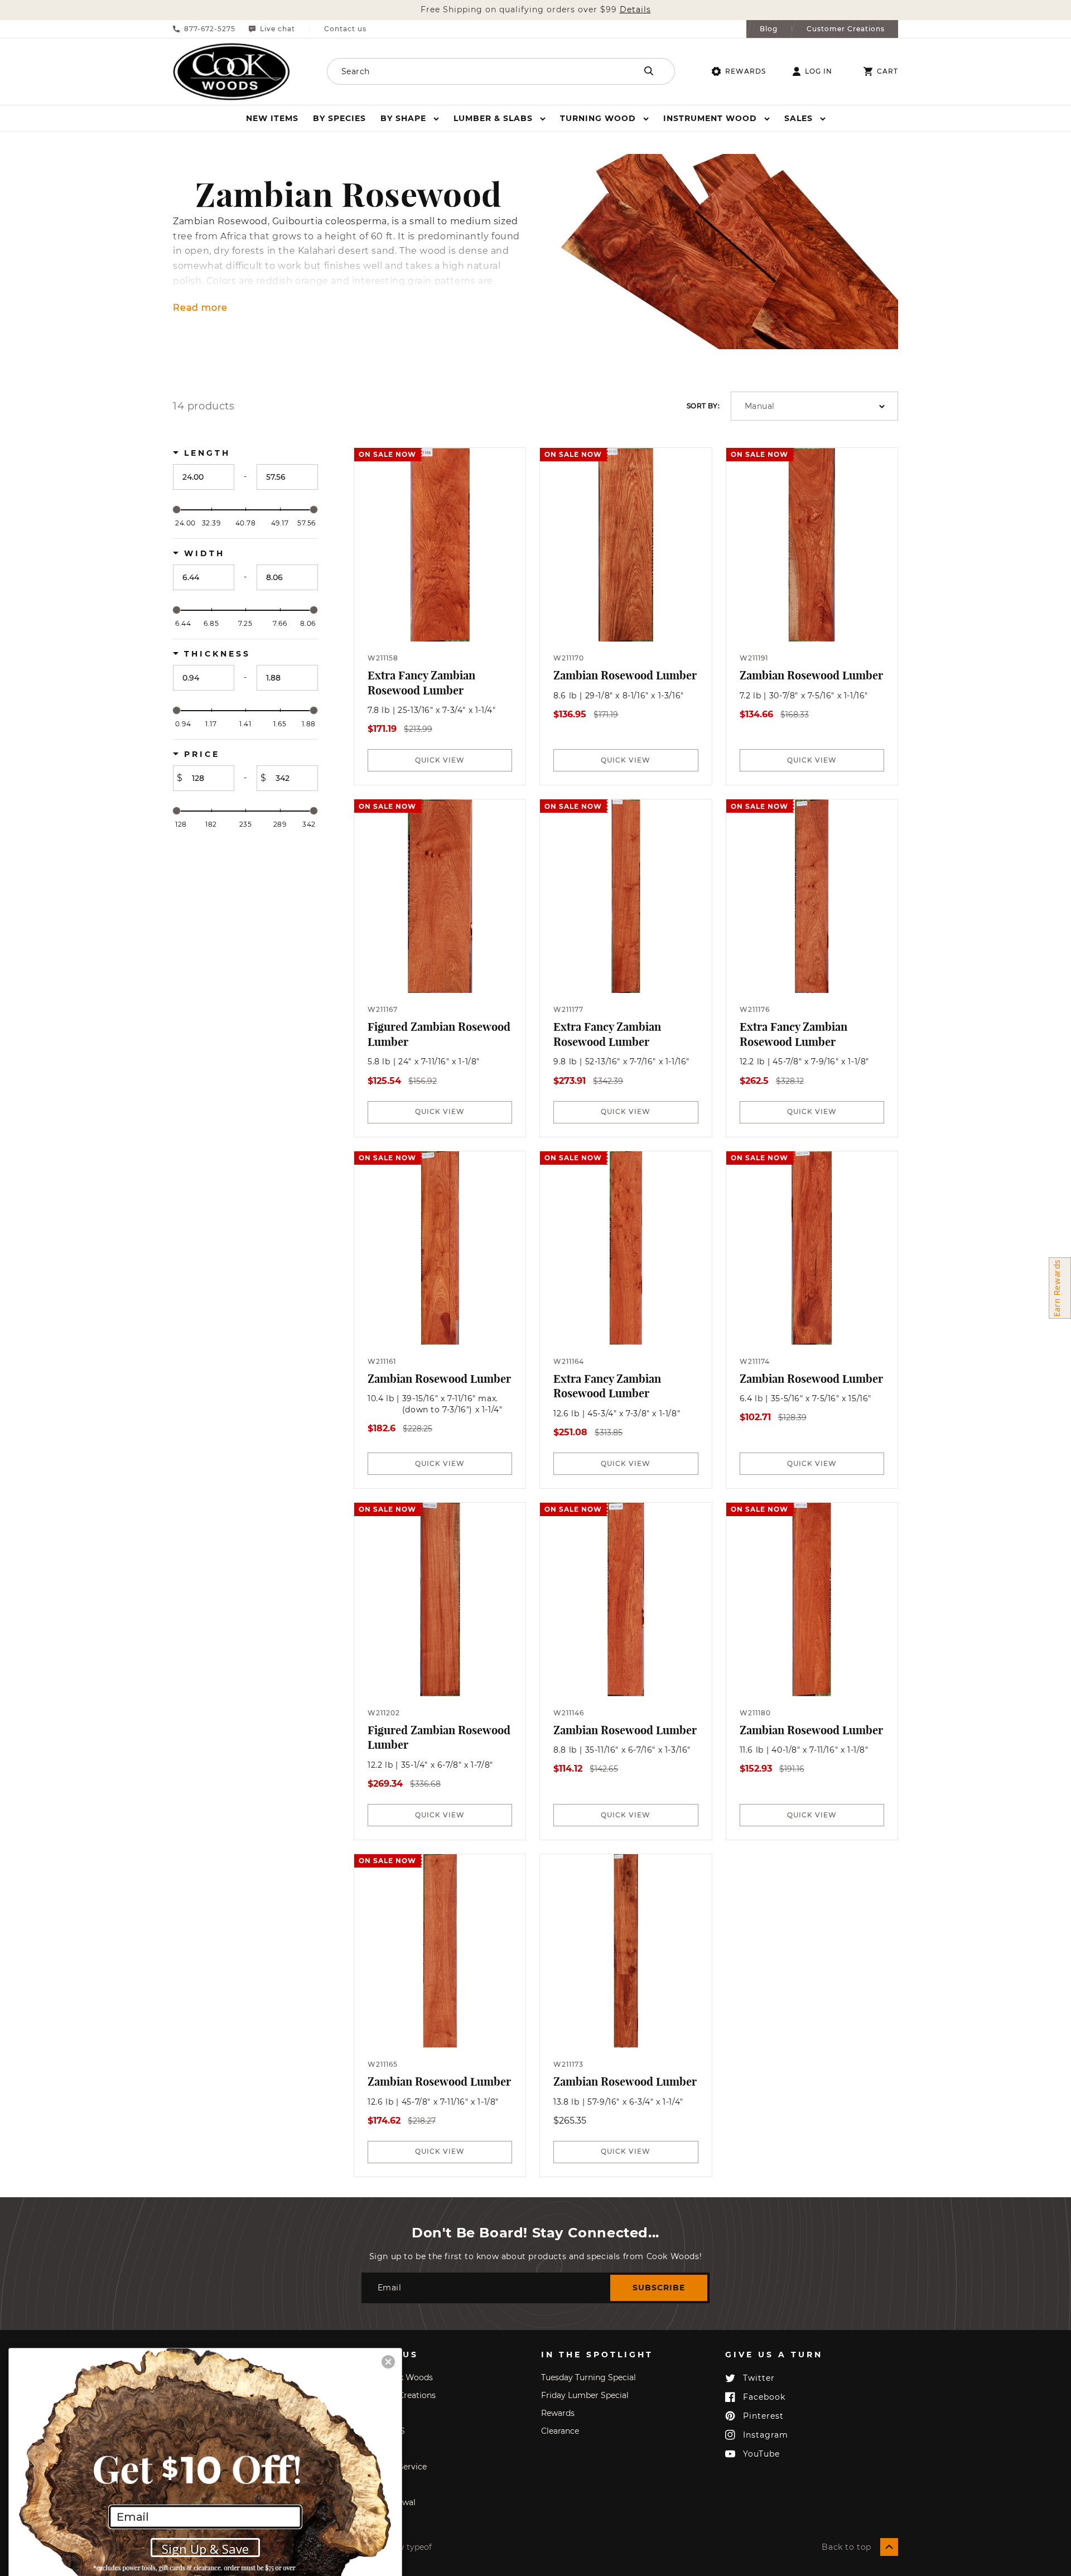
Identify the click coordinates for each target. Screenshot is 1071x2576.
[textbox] (204, 477)
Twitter (759, 2378)
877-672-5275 (210, 29)
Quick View (440, 760)
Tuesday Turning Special (588, 2377)
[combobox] (467, 71)
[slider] (177, 510)
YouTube (761, 2454)
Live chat (278, 29)
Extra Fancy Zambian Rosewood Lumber (421, 683)
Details (635, 10)
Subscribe (659, 2288)
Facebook (764, 2397)
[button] (410, 118)
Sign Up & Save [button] (205, 2549)
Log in (819, 71)
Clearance (560, 2431)
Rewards (746, 71)
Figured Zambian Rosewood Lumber (439, 1034)
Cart (887, 71)
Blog (769, 29)
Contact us (345, 29)
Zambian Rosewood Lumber (625, 675)
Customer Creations (846, 29)
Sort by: (703, 406)
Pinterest (763, 2416)
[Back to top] (889, 2547)
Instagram (766, 2435)
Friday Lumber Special (585, 2395)
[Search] (649, 71)
